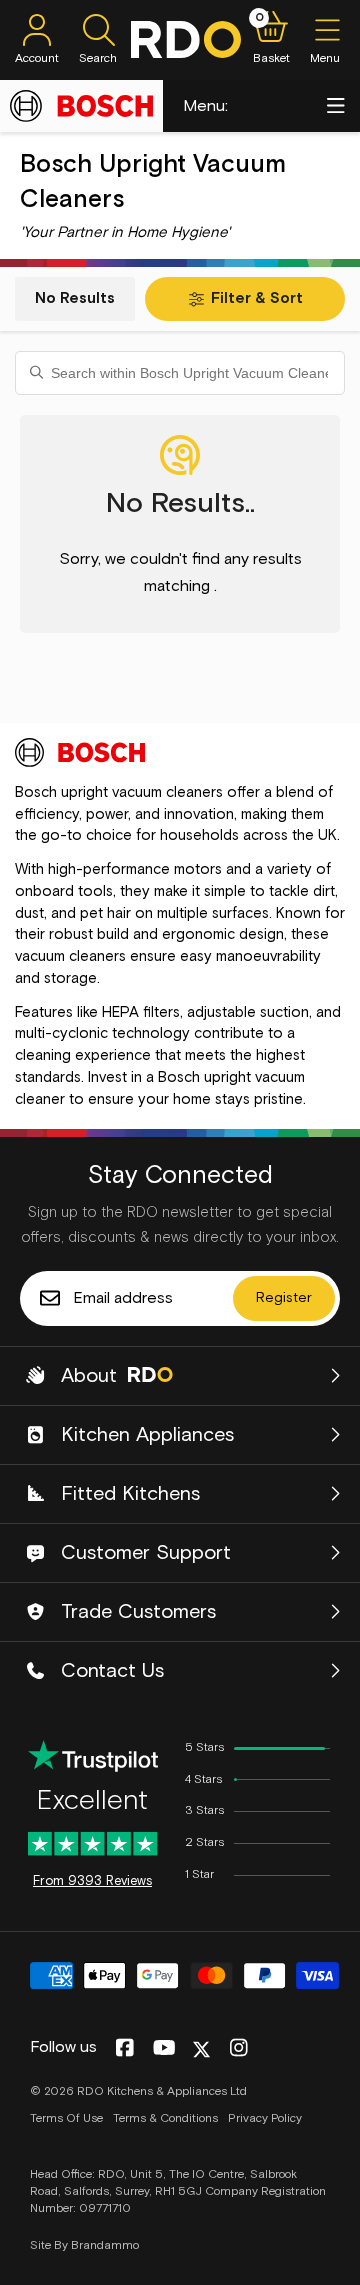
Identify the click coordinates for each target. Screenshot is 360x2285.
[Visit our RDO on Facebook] (124, 2049)
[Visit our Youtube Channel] (164, 2049)
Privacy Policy (265, 2119)
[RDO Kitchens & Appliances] (186, 39)
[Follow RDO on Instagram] (238, 2049)
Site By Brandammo (84, 2246)
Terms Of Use (66, 2119)
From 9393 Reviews (92, 1881)
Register (284, 1298)
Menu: (205, 106)
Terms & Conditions (165, 2119)
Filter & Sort (257, 298)
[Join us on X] (201, 2049)
